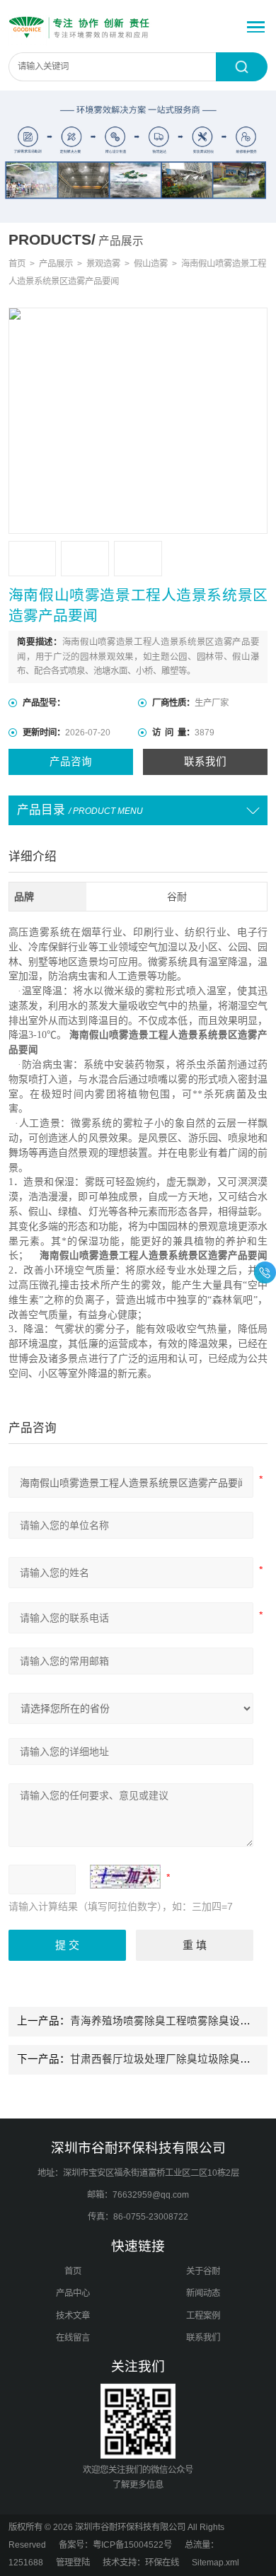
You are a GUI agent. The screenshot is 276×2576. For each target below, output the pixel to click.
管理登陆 (73, 2563)
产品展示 (56, 264)
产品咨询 (71, 762)
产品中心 (73, 2293)
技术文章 (73, 2316)
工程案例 (203, 2316)
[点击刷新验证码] (125, 1877)
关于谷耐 (203, 2271)
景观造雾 (103, 264)
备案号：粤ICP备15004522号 (115, 2545)
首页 (17, 264)
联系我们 (205, 762)
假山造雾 (151, 264)
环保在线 (162, 2563)
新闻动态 (203, 2293)
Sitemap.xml (215, 2563)
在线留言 (73, 2338)
